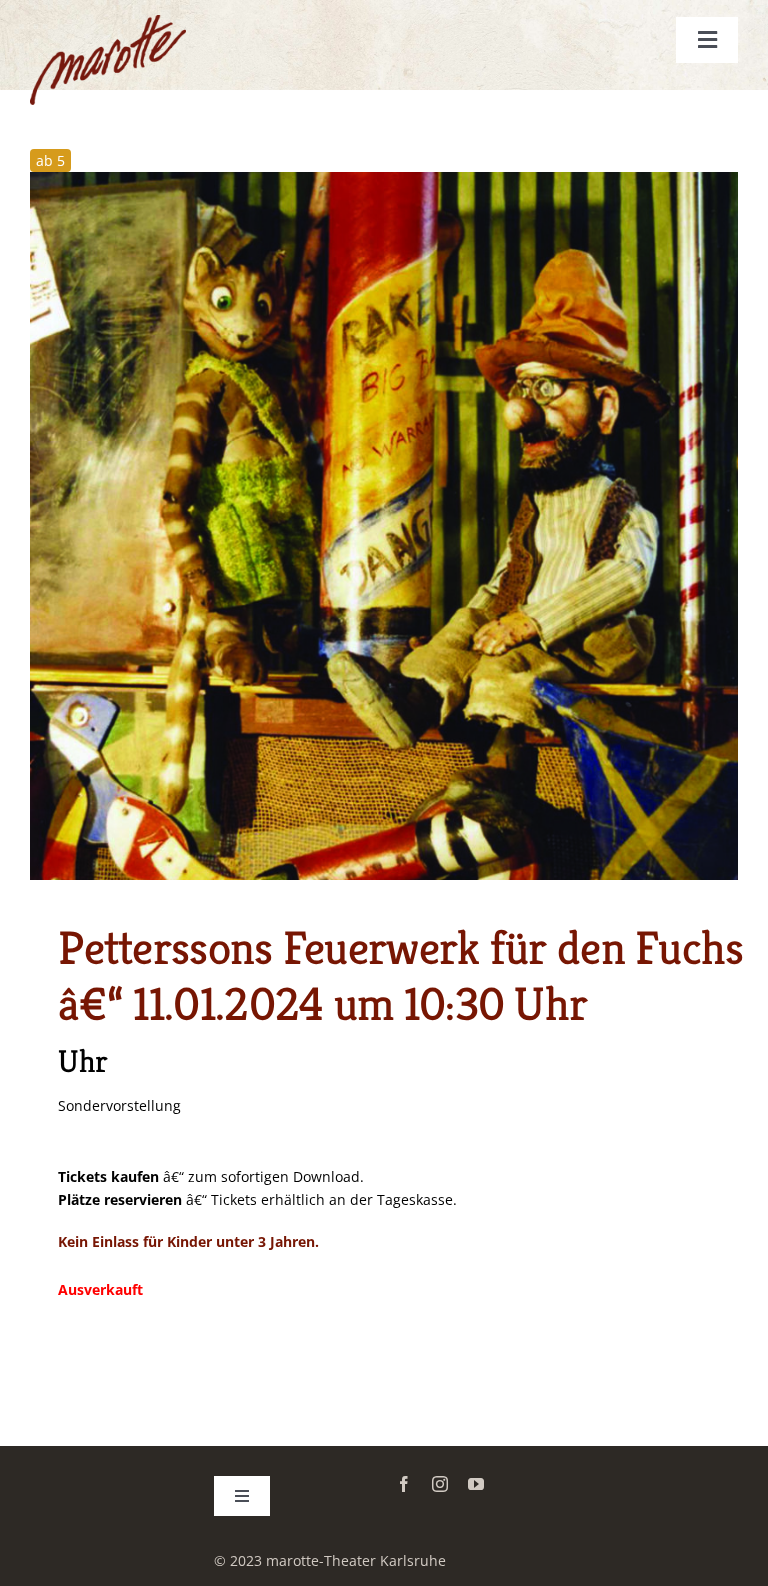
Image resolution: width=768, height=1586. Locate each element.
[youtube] (476, 1484)
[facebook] (404, 1484)
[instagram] (440, 1484)
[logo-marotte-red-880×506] (108, 21)
